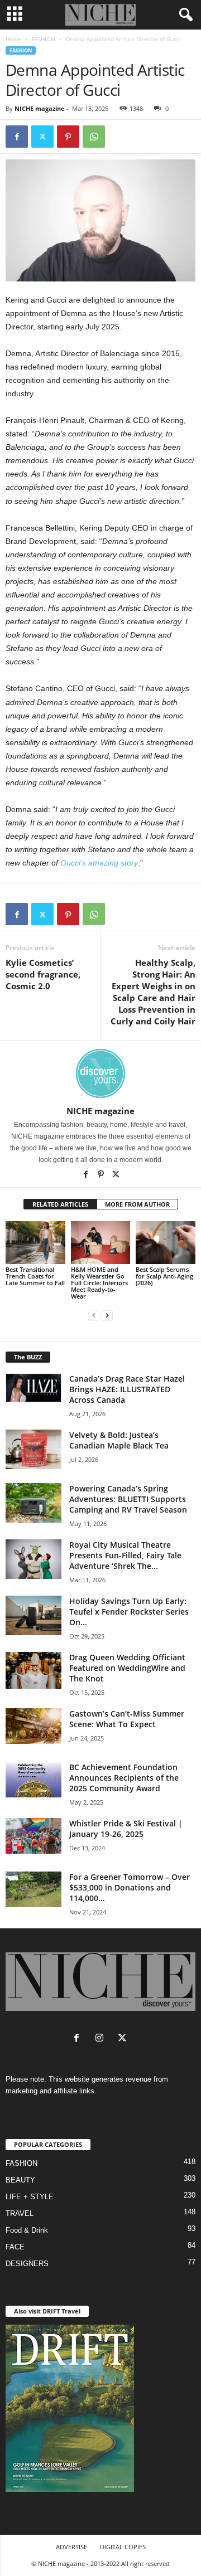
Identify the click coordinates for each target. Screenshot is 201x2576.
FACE (15, 2247)
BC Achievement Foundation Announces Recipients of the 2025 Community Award (124, 1778)
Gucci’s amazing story (99, 863)
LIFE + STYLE (30, 2197)
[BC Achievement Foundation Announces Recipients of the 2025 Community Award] (33, 1780)
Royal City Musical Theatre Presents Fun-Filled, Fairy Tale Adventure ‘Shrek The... (125, 1555)
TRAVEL (20, 2213)
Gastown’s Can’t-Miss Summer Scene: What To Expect (127, 1719)
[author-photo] (100, 1073)
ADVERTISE (71, 2547)
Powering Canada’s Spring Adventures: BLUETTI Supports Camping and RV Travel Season (128, 1499)
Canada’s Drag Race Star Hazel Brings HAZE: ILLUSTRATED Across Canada (127, 1389)
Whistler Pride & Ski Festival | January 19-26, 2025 (126, 1829)
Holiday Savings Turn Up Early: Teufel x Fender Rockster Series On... (129, 1612)
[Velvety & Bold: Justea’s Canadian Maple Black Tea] (33, 1449)
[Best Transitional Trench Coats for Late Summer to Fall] (35, 1242)
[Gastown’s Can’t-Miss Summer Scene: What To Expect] (33, 1726)
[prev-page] (94, 1315)
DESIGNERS (27, 2264)
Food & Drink (27, 2230)
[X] (116, 1175)
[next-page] (107, 1315)
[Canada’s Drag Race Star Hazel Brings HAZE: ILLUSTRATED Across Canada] (33, 1388)
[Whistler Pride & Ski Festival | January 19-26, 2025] (33, 1836)
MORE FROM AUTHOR (137, 1204)
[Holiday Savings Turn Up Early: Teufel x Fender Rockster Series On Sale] (33, 1615)
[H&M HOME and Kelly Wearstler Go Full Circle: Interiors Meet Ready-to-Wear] (101, 1242)
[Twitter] (42, 137)
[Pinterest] (68, 137)
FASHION (44, 39)
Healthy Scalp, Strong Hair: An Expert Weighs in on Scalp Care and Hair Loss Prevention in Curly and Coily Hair (153, 992)
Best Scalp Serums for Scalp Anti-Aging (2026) (164, 1276)
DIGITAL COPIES (123, 2547)
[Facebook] (17, 137)
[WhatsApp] (94, 137)
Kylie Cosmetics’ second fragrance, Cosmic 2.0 (43, 974)
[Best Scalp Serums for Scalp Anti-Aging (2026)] (166, 1242)
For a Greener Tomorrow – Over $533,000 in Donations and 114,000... (130, 1887)
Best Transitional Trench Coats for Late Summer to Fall (35, 1276)
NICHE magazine (40, 108)
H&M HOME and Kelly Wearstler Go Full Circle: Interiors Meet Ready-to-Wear (99, 1283)
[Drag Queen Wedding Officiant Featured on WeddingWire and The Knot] (33, 1671)
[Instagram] (102, 2039)
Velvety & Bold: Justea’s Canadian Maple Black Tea (119, 1440)
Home (13, 39)
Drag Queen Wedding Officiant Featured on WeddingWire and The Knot (127, 1668)
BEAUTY (20, 2180)
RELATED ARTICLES (60, 1204)
